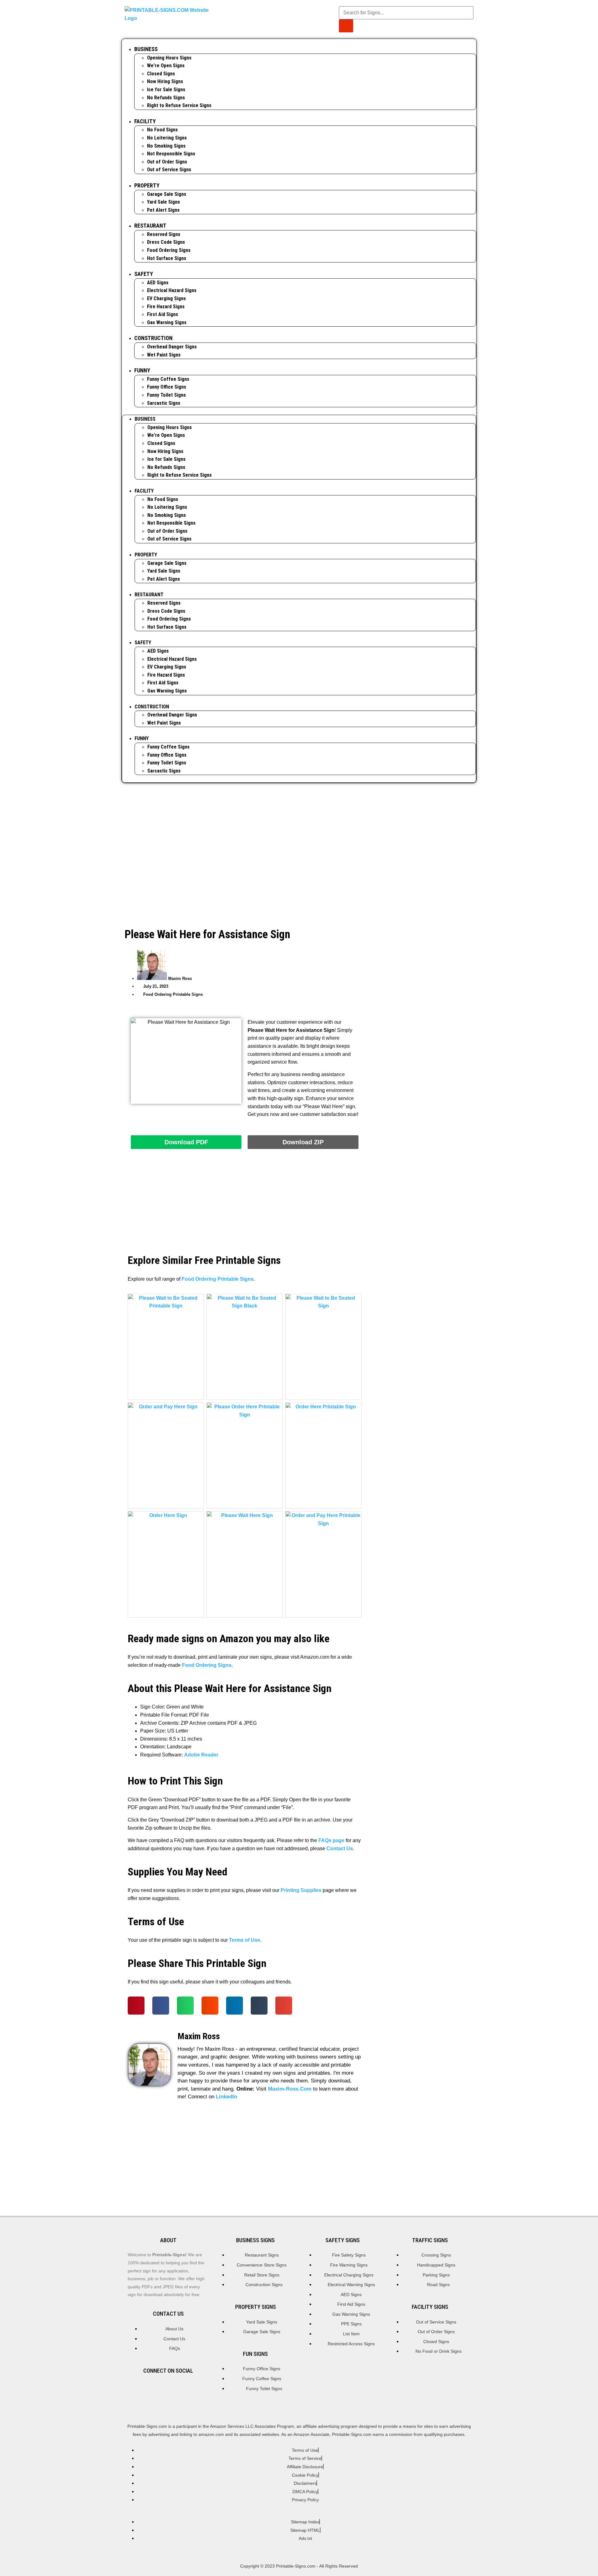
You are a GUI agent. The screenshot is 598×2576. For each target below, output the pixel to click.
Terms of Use (244, 1940)
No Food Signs (162, 130)
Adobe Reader (201, 1755)
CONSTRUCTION (153, 338)
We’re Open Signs (166, 66)
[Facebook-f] (168, 2389)
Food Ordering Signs (169, 250)
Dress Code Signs (166, 242)
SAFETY (144, 274)
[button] (136, 2006)
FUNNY (142, 370)
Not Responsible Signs (171, 154)
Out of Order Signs (167, 162)
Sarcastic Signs (164, 403)
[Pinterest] (147, 2389)
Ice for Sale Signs (166, 90)
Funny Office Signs (167, 387)
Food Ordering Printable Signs (173, 994)
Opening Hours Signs (169, 58)
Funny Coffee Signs (168, 379)
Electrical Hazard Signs (172, 290)
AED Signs (158, 283)
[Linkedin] (190, 2389)
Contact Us (340, 1848)
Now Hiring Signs (165, 81)
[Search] (346, 26)
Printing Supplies (301, 1890)
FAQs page (331, 1840)
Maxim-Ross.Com (290, 2089)
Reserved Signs (164, 234)
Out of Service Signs (169, 170)
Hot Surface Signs (167, 258)
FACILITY (145, 121)
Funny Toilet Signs (166, 395)
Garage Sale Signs (167, 194)
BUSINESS (146, 49)
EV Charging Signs (166, 298)
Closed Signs (161, 74)
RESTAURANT (150, 226)
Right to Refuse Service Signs (179, 105)
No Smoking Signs (166, 146)
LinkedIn (226, 2097)
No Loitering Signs (167, 138)
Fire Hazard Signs (166, 307)
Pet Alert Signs (163, 210)
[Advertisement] (299, 836)
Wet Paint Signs (164, 355)
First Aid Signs (163, 314)
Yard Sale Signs (164, 202)
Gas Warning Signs (167, 322)
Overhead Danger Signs (172, 347)
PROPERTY (147, 185)
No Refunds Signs (166, 98)
